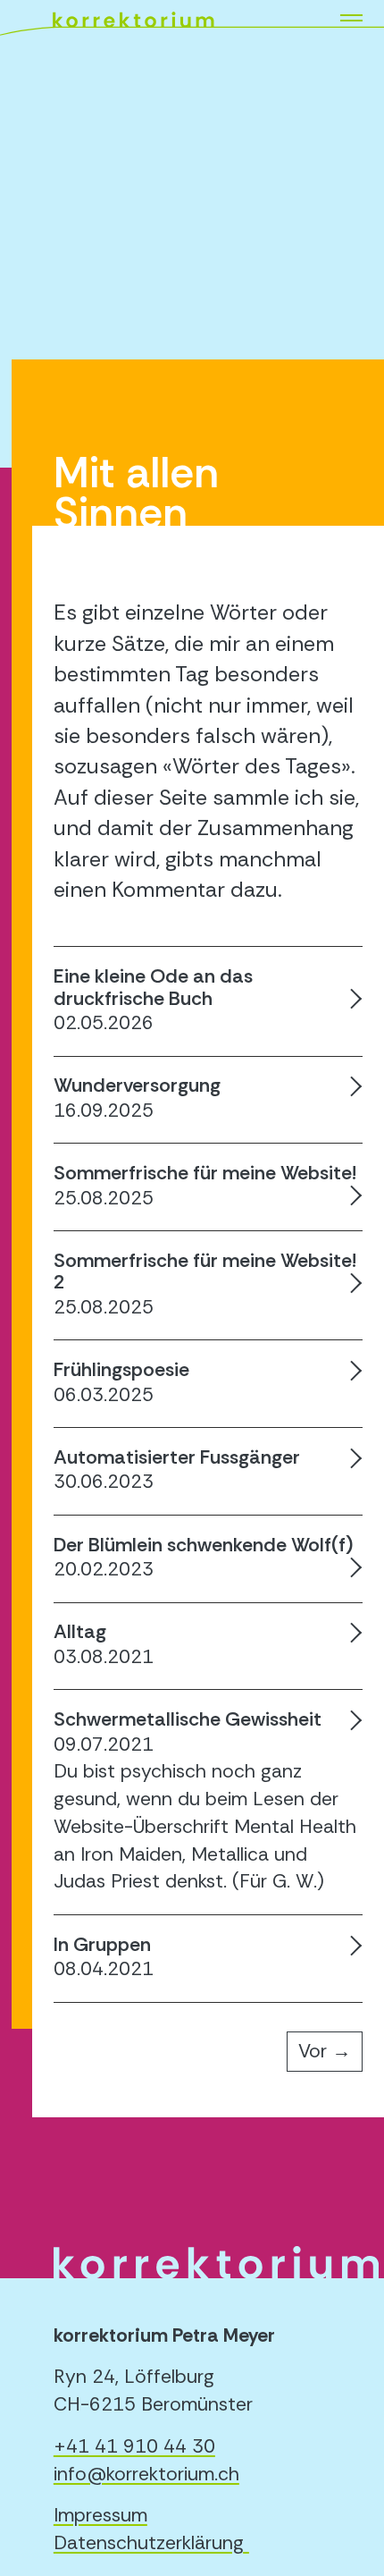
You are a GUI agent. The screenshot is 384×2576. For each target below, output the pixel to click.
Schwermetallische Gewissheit (188, 1719)
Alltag (80, 1632)
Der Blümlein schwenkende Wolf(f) (203, 1545)
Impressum (100, 2515)
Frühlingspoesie (121, 1370)
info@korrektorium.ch (146, 2474)
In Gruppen (102, 1945)
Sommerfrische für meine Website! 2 (205, 1271)
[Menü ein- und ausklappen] (357, 20)
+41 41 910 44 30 (134, 2446)
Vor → (325, 2051)
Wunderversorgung (137, 1085)
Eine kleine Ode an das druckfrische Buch (153, 987)
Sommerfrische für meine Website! (205, 1173)
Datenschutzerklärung (149, 2543)
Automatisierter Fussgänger (177, 1457)
